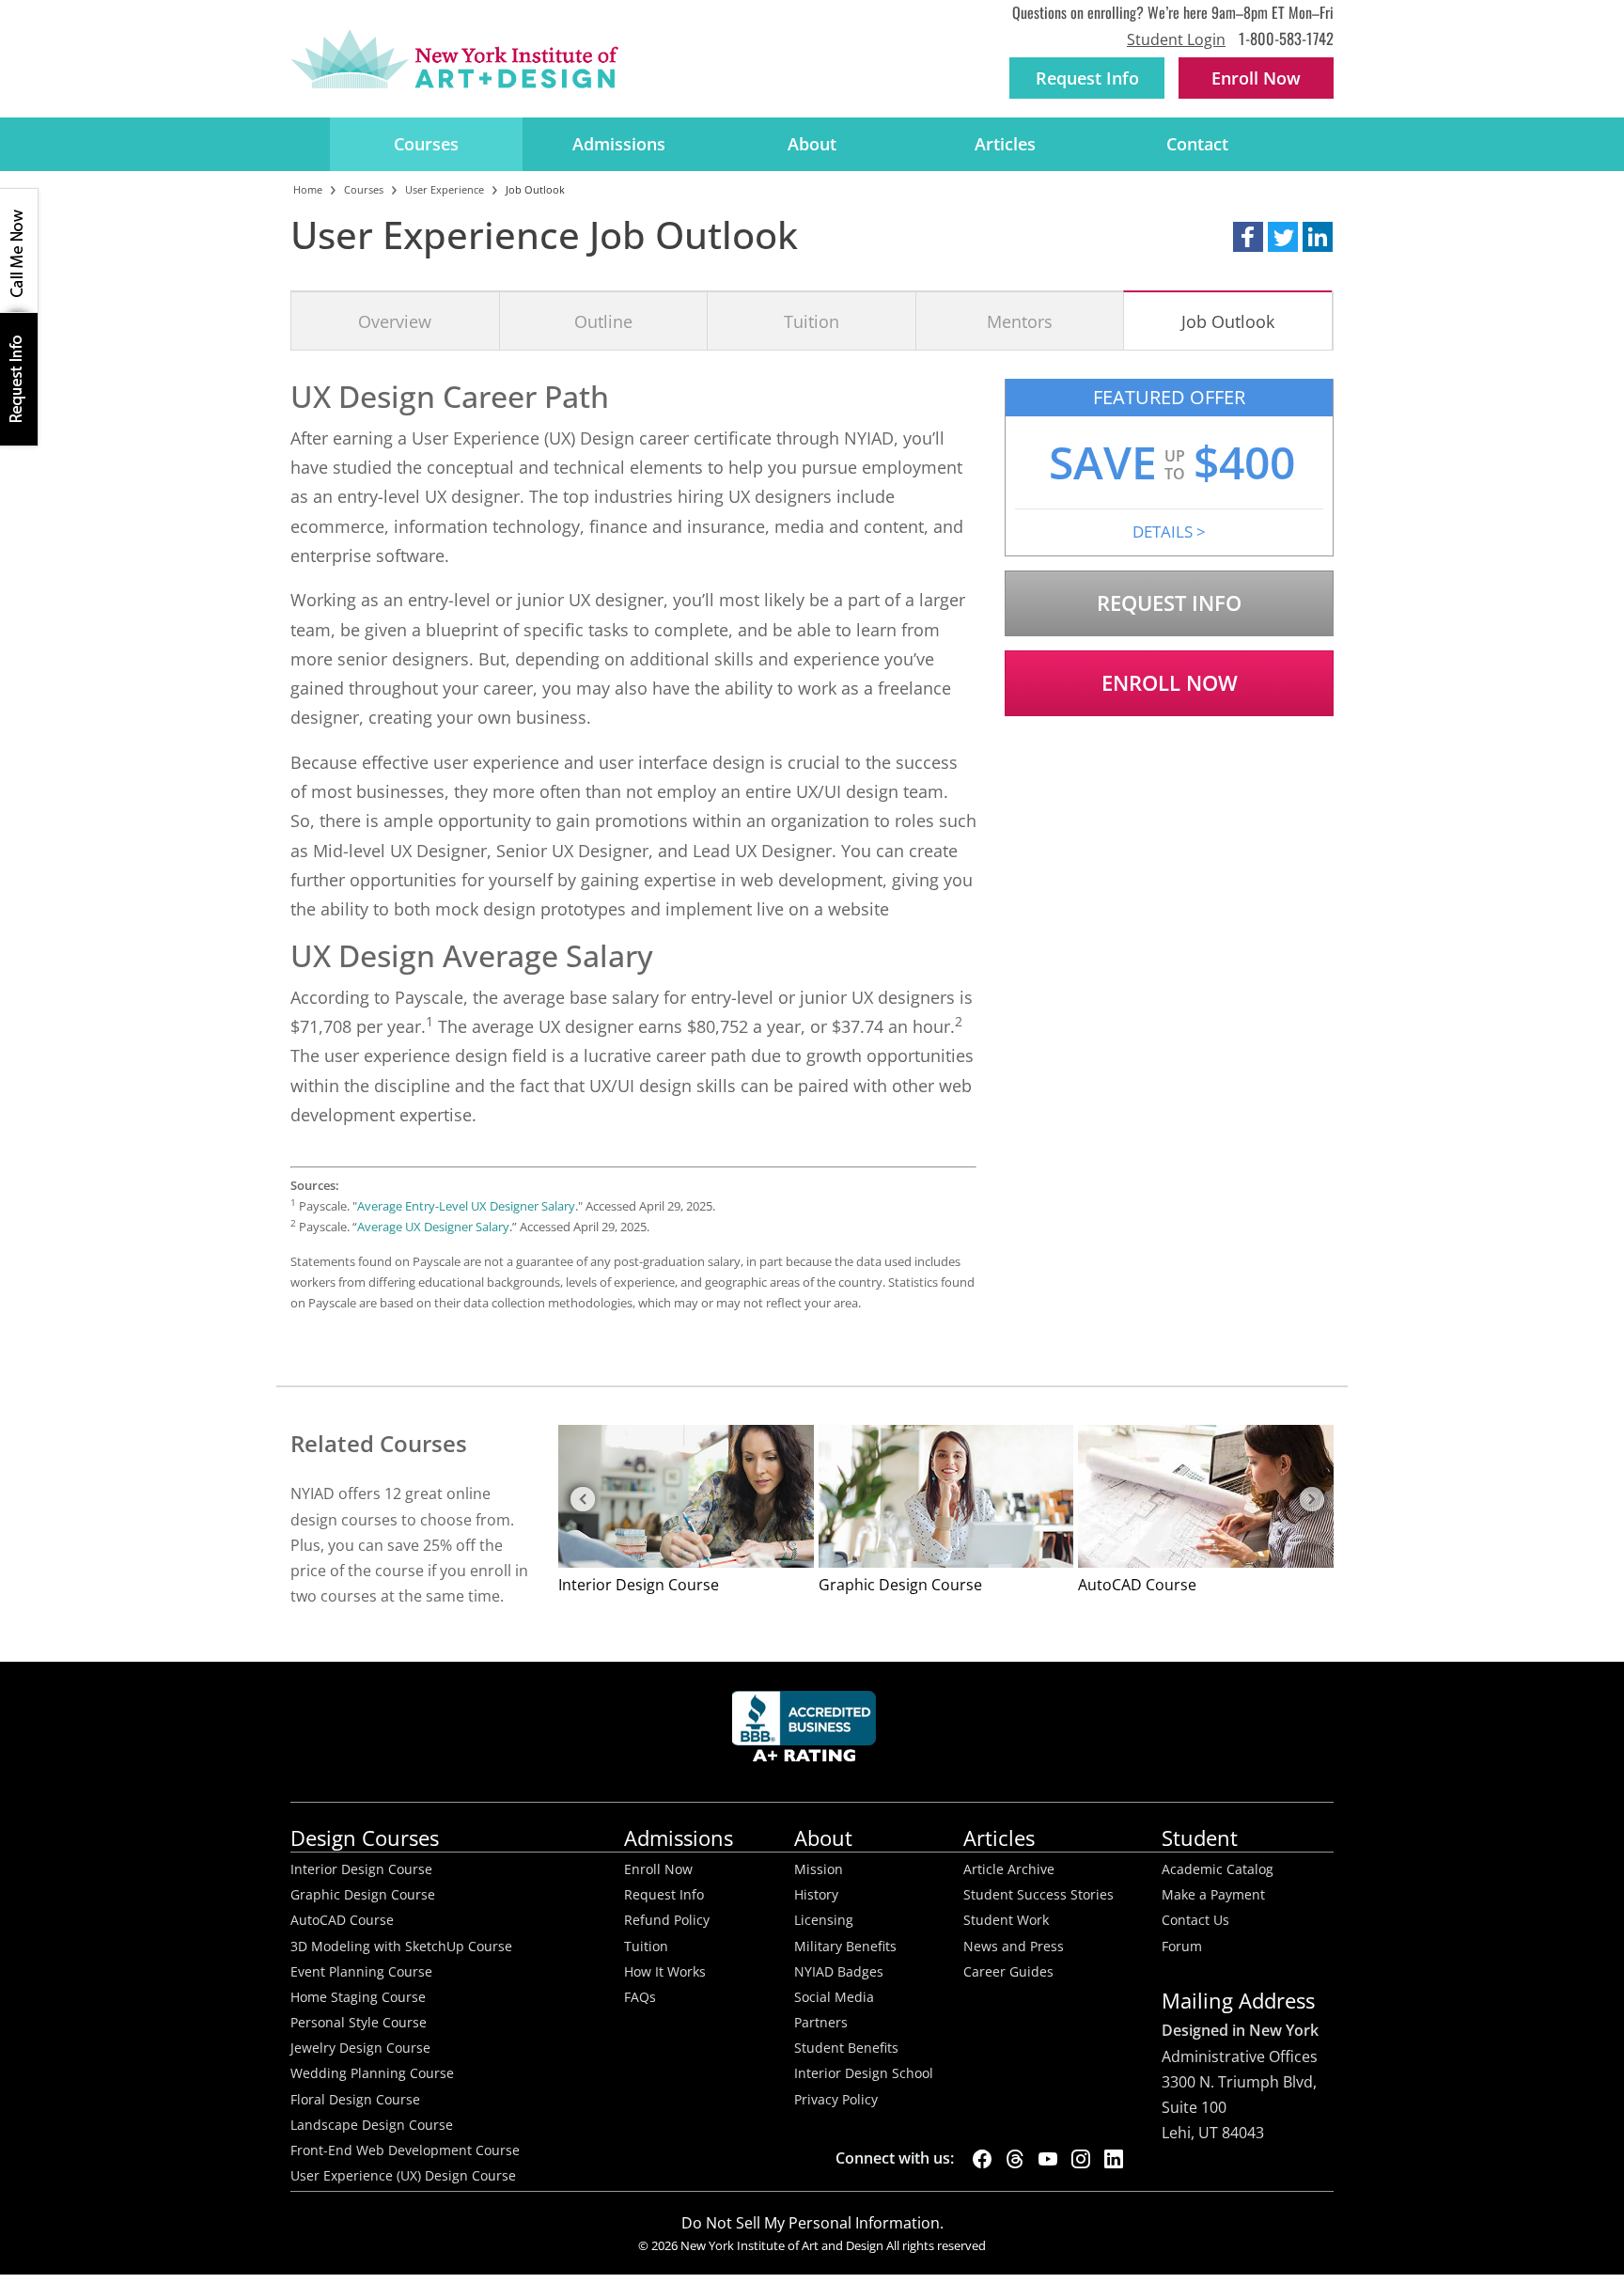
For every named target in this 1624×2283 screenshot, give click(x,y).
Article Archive (1009, 1869)
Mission (819, 1869)
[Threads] (1015, 2159)
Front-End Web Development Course (405, 2150)
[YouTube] (1048, 2159)
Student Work (1006, 1920)
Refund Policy (667, 1920)
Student (1200, 1838)
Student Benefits (846, 2048)
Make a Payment (1213, 1895)
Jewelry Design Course (360, 2048)
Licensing (824, 1920)
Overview (395, 321)
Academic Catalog (1218, 1869)
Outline (603, 321)
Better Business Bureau (807, 1732)
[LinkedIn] (1114, 2159)
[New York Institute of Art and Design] (454, 59)
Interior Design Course (361, 1869)
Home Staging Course (358, 1997)
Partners (821, 2023)
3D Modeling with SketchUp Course (401, 1947)
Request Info (1087, 78)
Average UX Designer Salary (433, 1227)
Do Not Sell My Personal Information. (812, 2223)
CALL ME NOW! (19, 251)
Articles (1005, 144)
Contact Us (1195, 1920)
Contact (1197, 144)
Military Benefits (845, 1947)
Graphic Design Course (363, 1895)
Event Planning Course (361, 1972)
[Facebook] (982, 2159)
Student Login (1176, 39)
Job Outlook (1228, 321)
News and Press (1014, 1947)
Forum (1182, 1947)
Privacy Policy (836, 2100)
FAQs (640, 1997)
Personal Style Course (359, 2023)
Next (1310, 1500)
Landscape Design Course (372, 2125)
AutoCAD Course (342, 1920)
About (812, 144)
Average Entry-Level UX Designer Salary (466, 1206)
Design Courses (365, 1838)
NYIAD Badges (839, 1972)
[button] (1248, 237)
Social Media (834, 1997)
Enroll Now (1170, 683)
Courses (426, 144)
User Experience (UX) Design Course (403, 2176)
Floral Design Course (355, 2100)
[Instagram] (1081, 2159)
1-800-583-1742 (1286, 38)
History (816, 1895)
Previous (582, 1500)
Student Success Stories (1038, 1895)
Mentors (1020, 321)
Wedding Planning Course (372, 2073)
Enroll (1256, 78)
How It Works (665, 1972)
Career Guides (1008, 1972)
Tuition (812, 321)
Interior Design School (864, 2073)
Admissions (619, 144)
